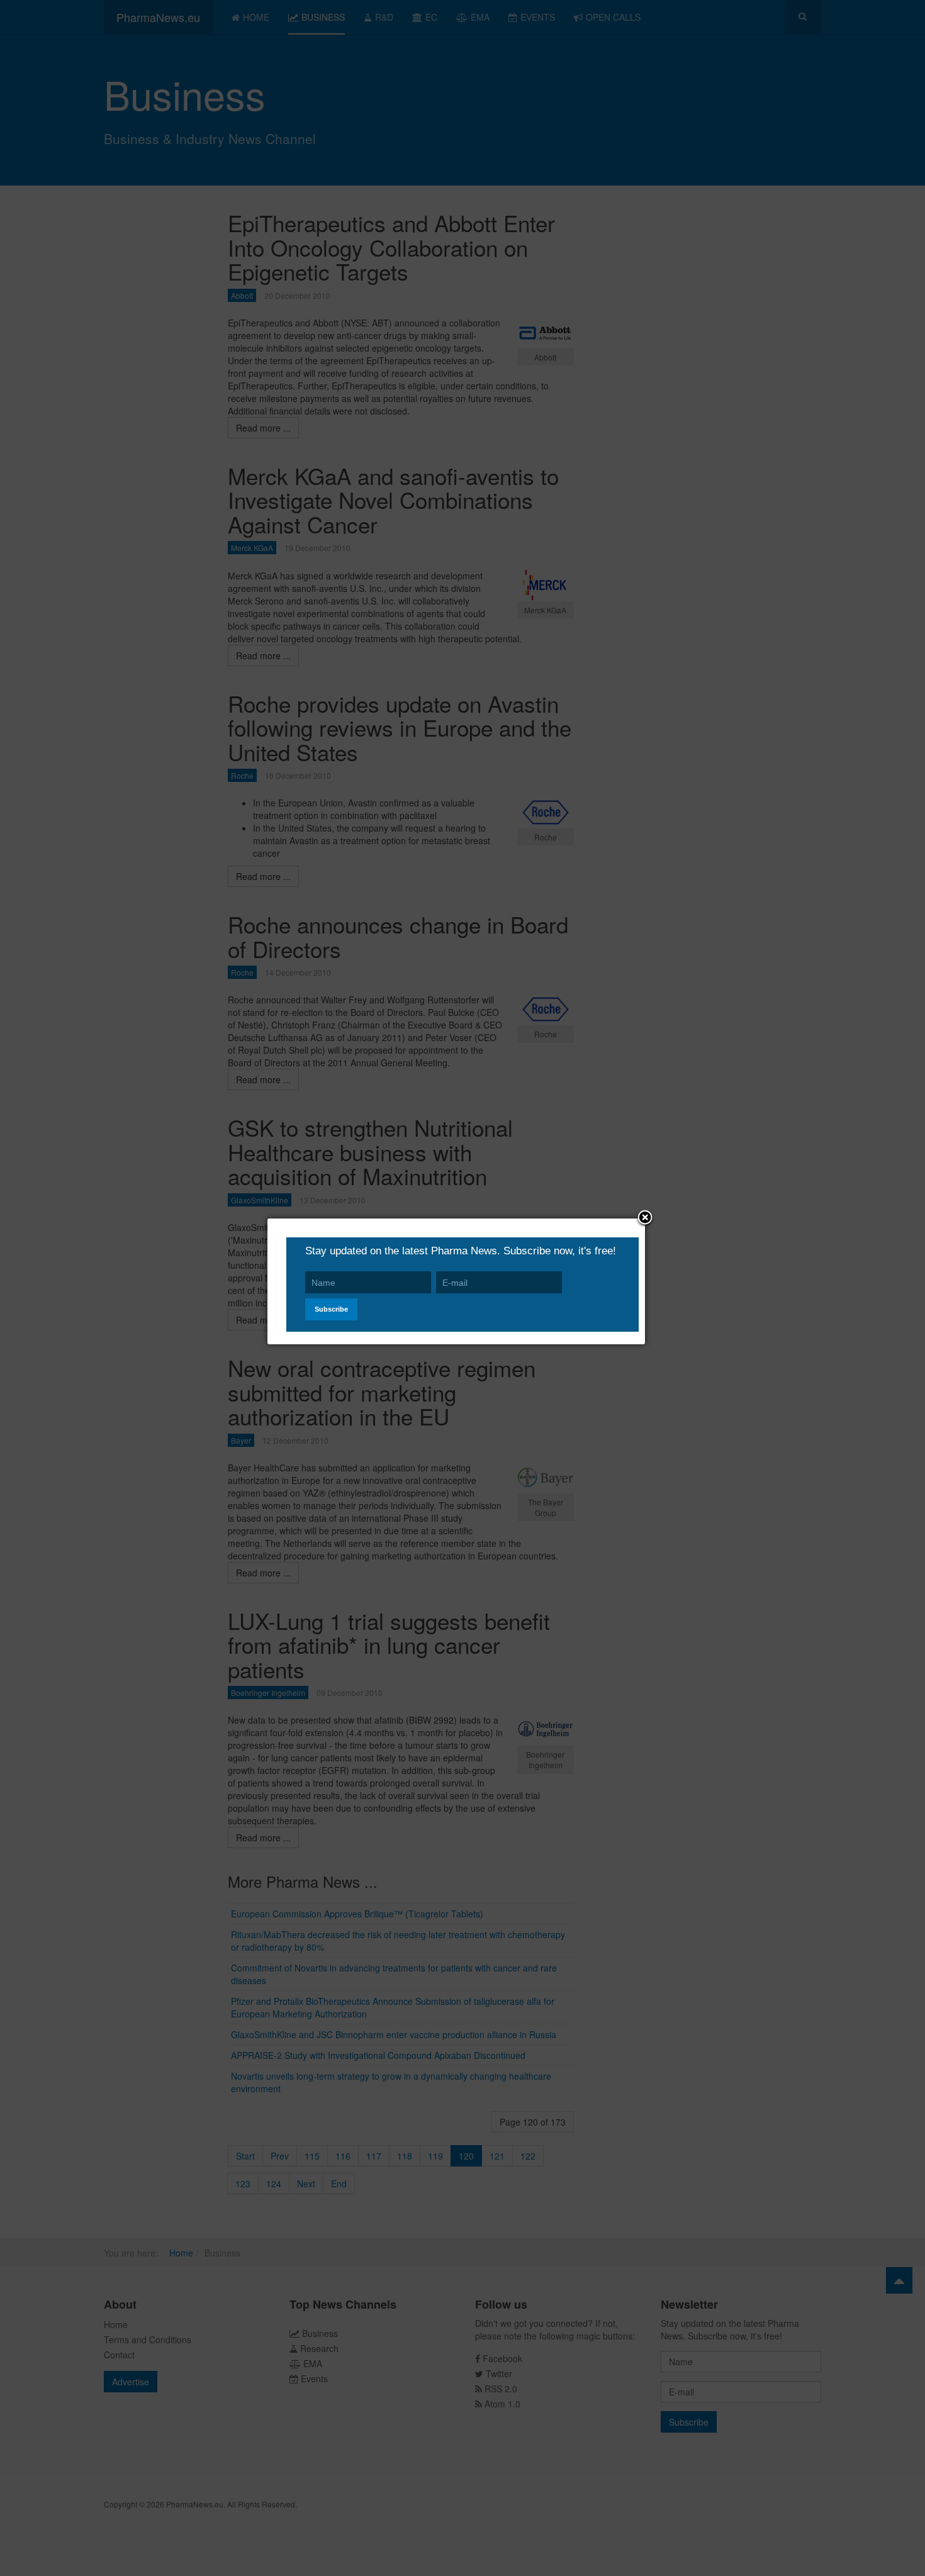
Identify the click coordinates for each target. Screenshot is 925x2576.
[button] (645, 1218)
